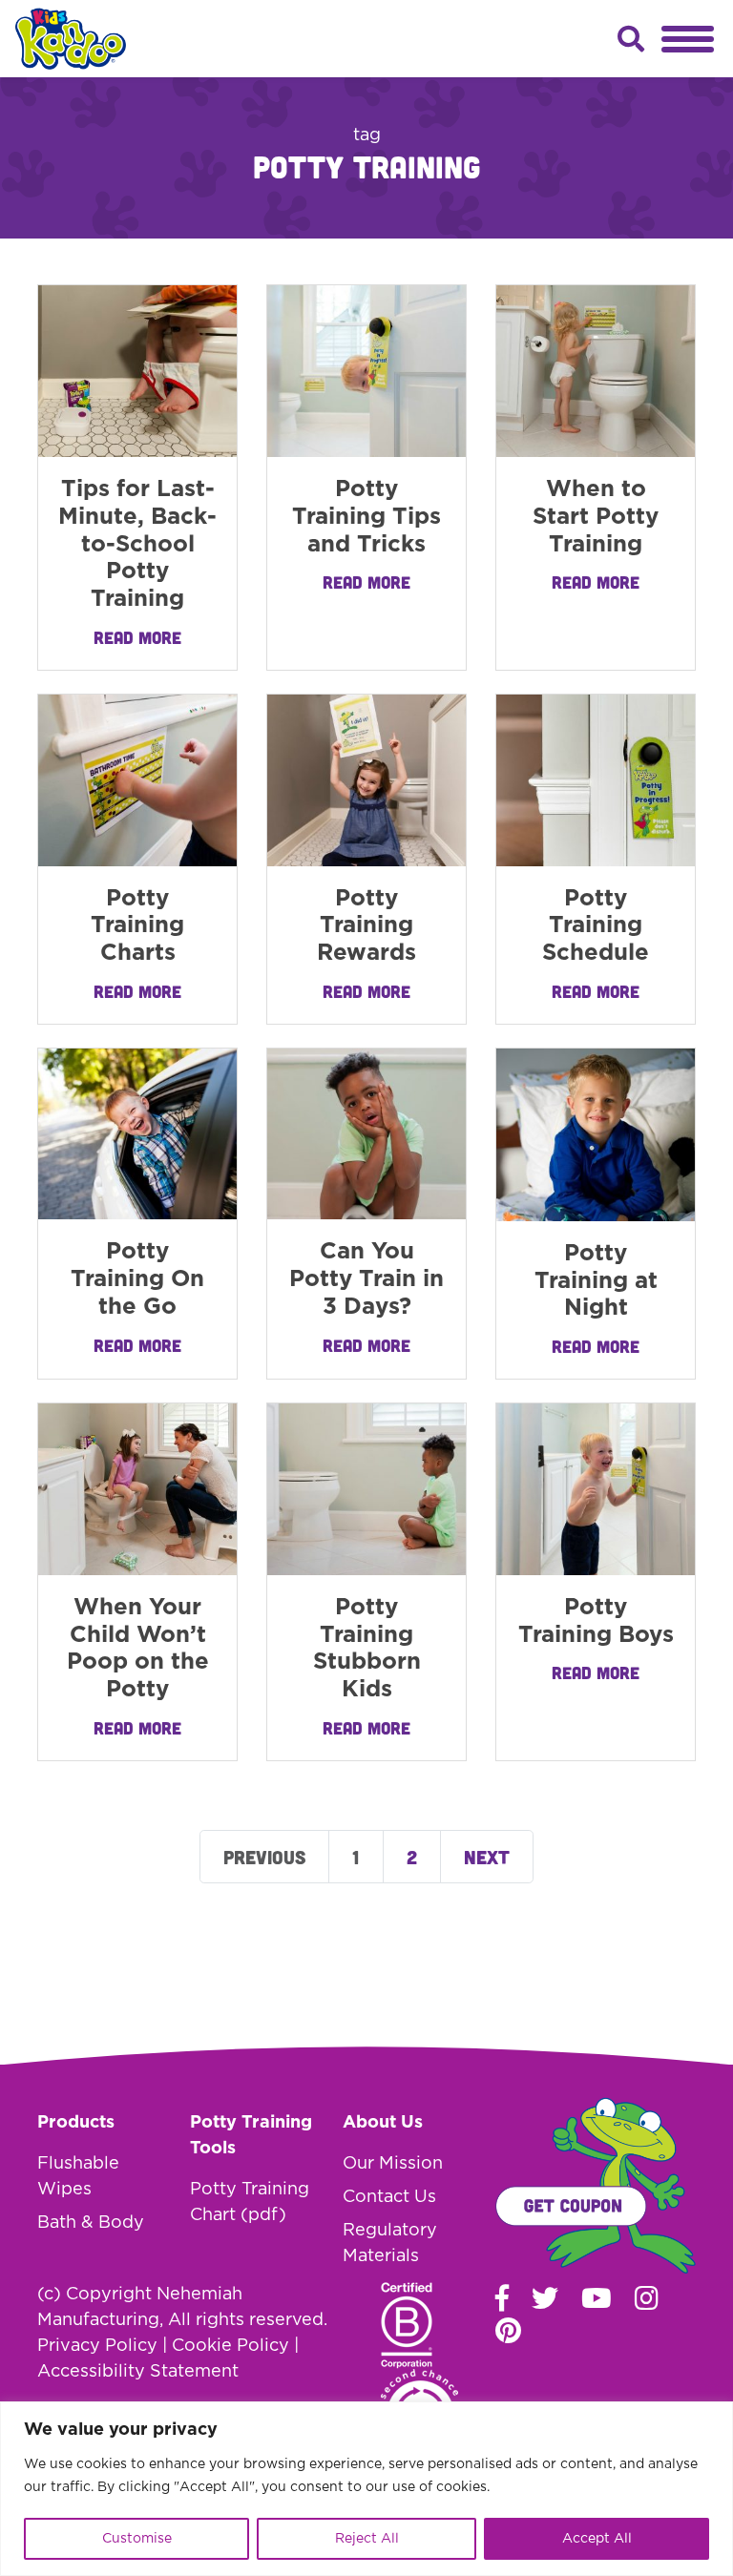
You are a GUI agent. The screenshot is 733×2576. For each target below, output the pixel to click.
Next (487, 1857)
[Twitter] (545, 2297)
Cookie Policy (230, 2346)
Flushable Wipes (78, 2177)
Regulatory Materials (390, 2244)
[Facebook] (502, 2297)
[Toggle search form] (631, 39)
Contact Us (389, 2197)
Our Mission (393, 2164)
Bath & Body (91, 2223)
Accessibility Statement (138, 2372)
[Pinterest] (508, 2330)
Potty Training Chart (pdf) (250, 2202)
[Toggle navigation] (688, 39)
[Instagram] (647, 2297)
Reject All (367, 2539)
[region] (366, 2489)
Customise (137, 2539)
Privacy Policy (97, 2346)
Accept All (597, 2539)
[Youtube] (597, 2297)
